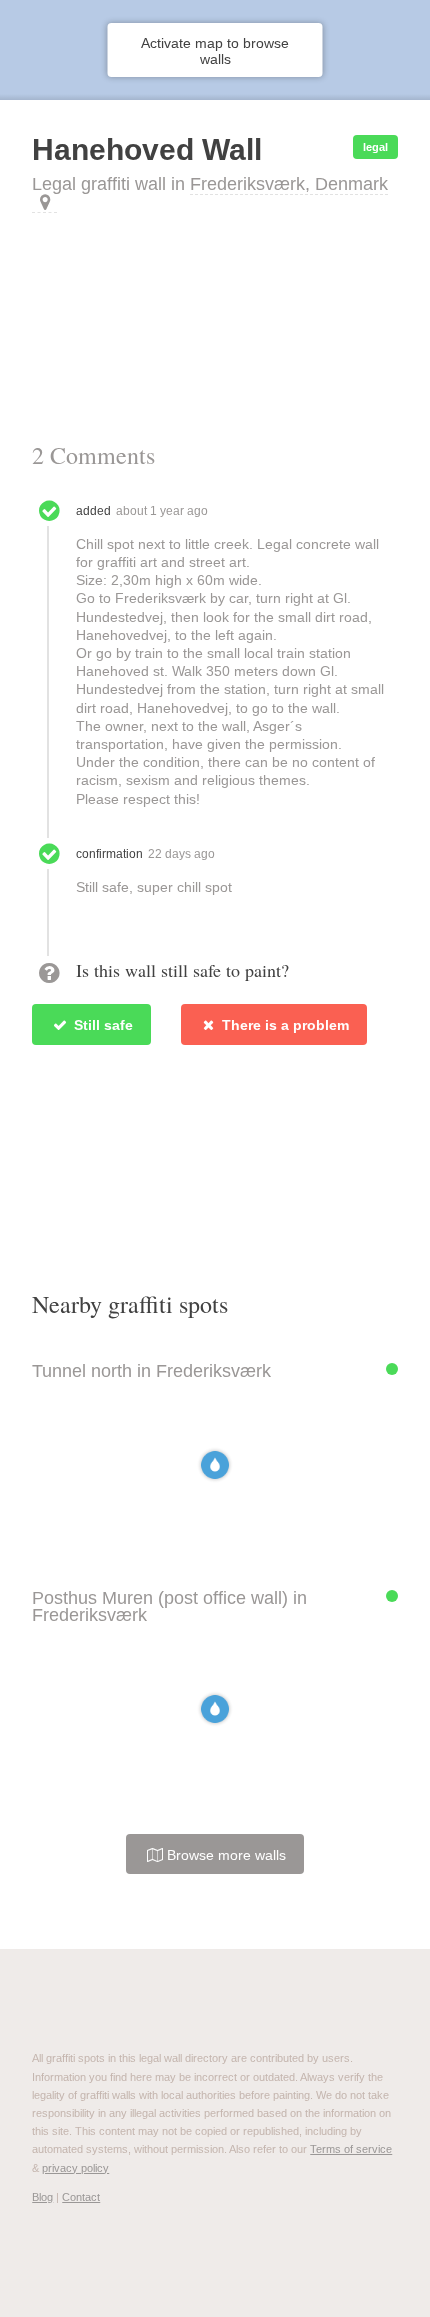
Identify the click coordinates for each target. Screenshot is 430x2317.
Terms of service (351, 2149)
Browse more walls (224, 1855)
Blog (42, 2197)
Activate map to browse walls (215, 51)
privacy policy (75, 2168)
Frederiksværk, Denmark (289, 184)
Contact (81, 2197)
